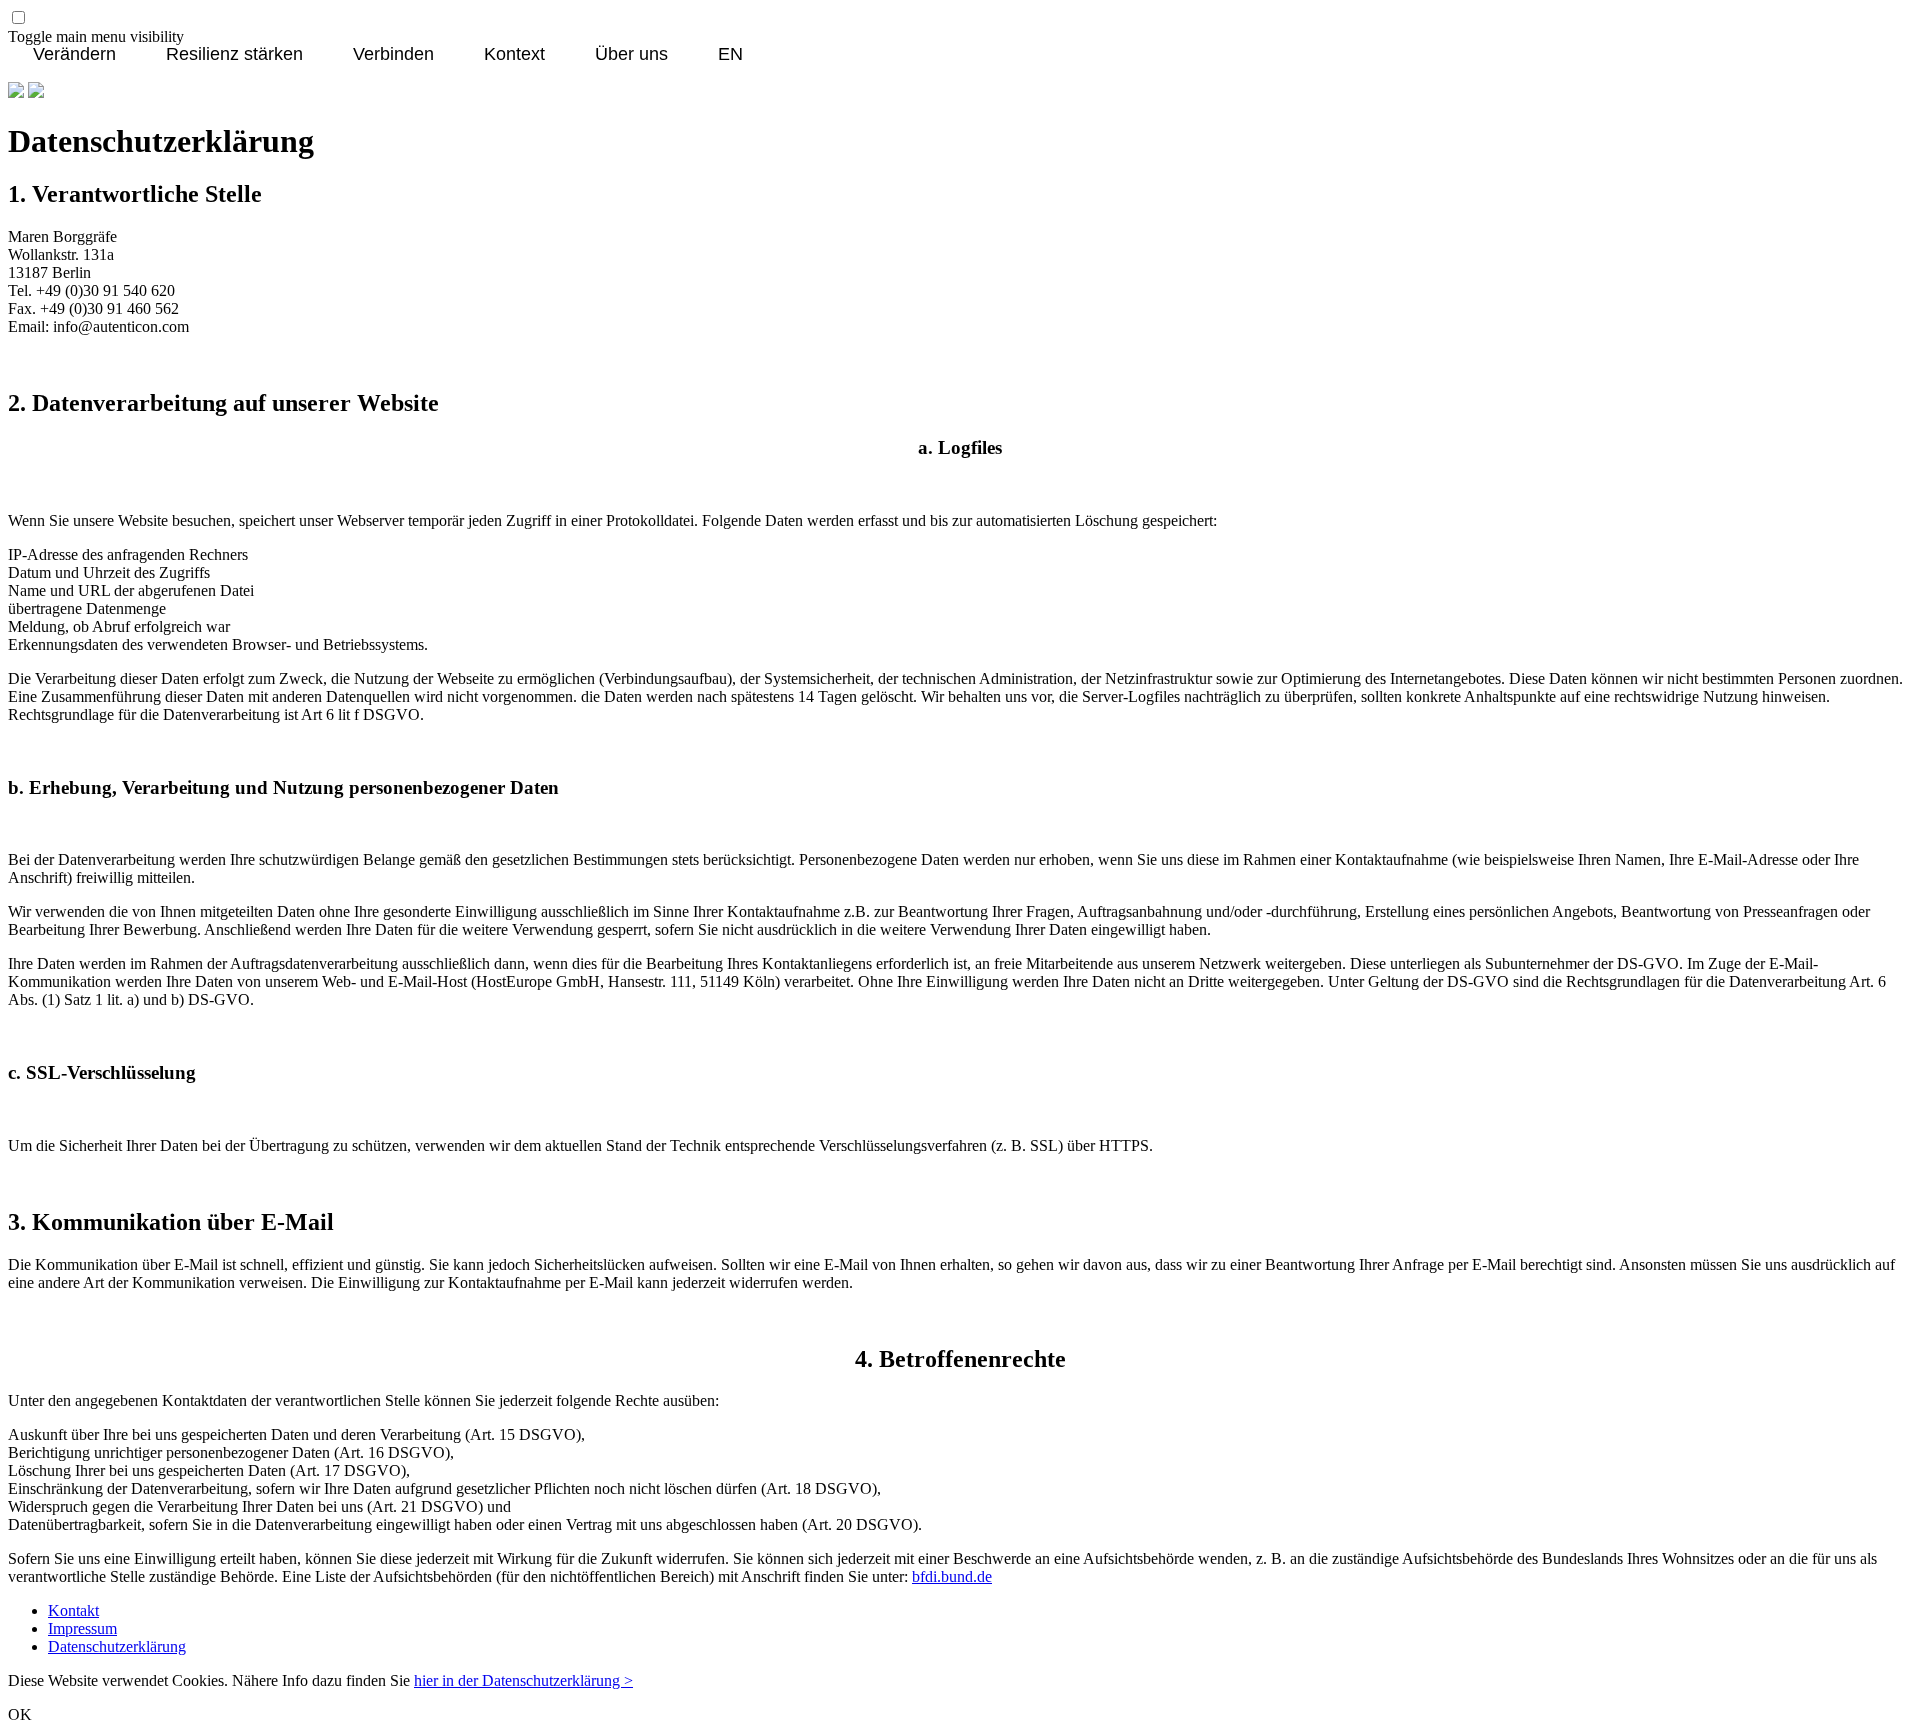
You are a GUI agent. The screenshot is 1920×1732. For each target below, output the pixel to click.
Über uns (631, 55)
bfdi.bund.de (952, 1576)
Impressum (82, 1628)
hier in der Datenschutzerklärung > (523, 1680)
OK (20, 1714)
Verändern (74, 55)
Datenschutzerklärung (117, 1646)
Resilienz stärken (234, 55)
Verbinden (393, 55)
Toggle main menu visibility (96, 36)
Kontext (514, 55)
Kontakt (73, 1610)
